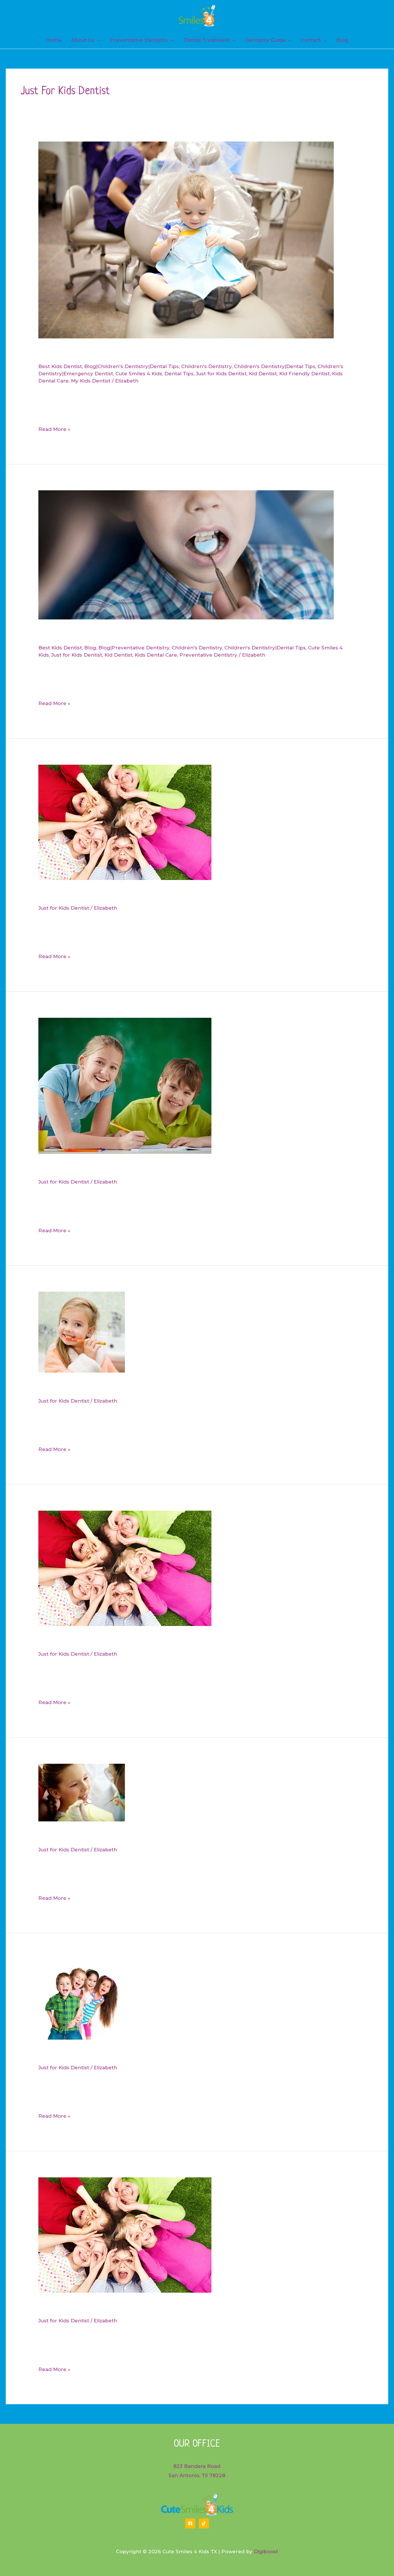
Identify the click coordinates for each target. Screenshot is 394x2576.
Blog (90, 648)
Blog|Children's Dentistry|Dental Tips (132, 366)
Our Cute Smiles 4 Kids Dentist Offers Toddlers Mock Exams (164, 2054)
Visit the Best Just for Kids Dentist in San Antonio (145, 2307)
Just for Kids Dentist (221, 374)
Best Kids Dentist (60, 366)
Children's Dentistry (206, 366)
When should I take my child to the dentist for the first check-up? (180, 353)
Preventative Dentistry (208, 655)
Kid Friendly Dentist (304, 374)
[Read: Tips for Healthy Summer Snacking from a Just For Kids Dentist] (125, 1085)
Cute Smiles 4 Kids (139, 374)
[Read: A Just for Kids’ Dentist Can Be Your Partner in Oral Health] (82, 1332)
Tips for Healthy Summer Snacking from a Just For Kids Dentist (171, 1169)
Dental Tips (179, 374)
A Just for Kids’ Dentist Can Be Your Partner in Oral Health (163, 1388)
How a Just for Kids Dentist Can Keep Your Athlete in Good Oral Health (188, 1836)
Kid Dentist (263, 374)
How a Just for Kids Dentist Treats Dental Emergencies (154, 1641)
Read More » (54, 430)
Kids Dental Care (156, 655)
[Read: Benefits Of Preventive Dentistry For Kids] (186, 555)
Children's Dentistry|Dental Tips (275, 366)
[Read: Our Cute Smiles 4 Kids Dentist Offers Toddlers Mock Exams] (82, 1999)
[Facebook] (190, 2523)
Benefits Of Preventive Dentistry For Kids (128, 634)
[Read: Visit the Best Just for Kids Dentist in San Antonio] (125, 2234)
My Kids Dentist (91, 381)
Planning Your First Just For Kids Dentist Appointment (153, 895)
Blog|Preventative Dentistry (134, 648)
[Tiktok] (204, 2523)
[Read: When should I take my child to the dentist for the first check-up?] (186, 240)
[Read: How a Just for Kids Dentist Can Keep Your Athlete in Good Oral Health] (82, 1792)
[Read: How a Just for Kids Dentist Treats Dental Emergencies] (125, 1568)
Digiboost (266, 2551)
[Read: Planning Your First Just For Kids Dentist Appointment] (125, 822)
